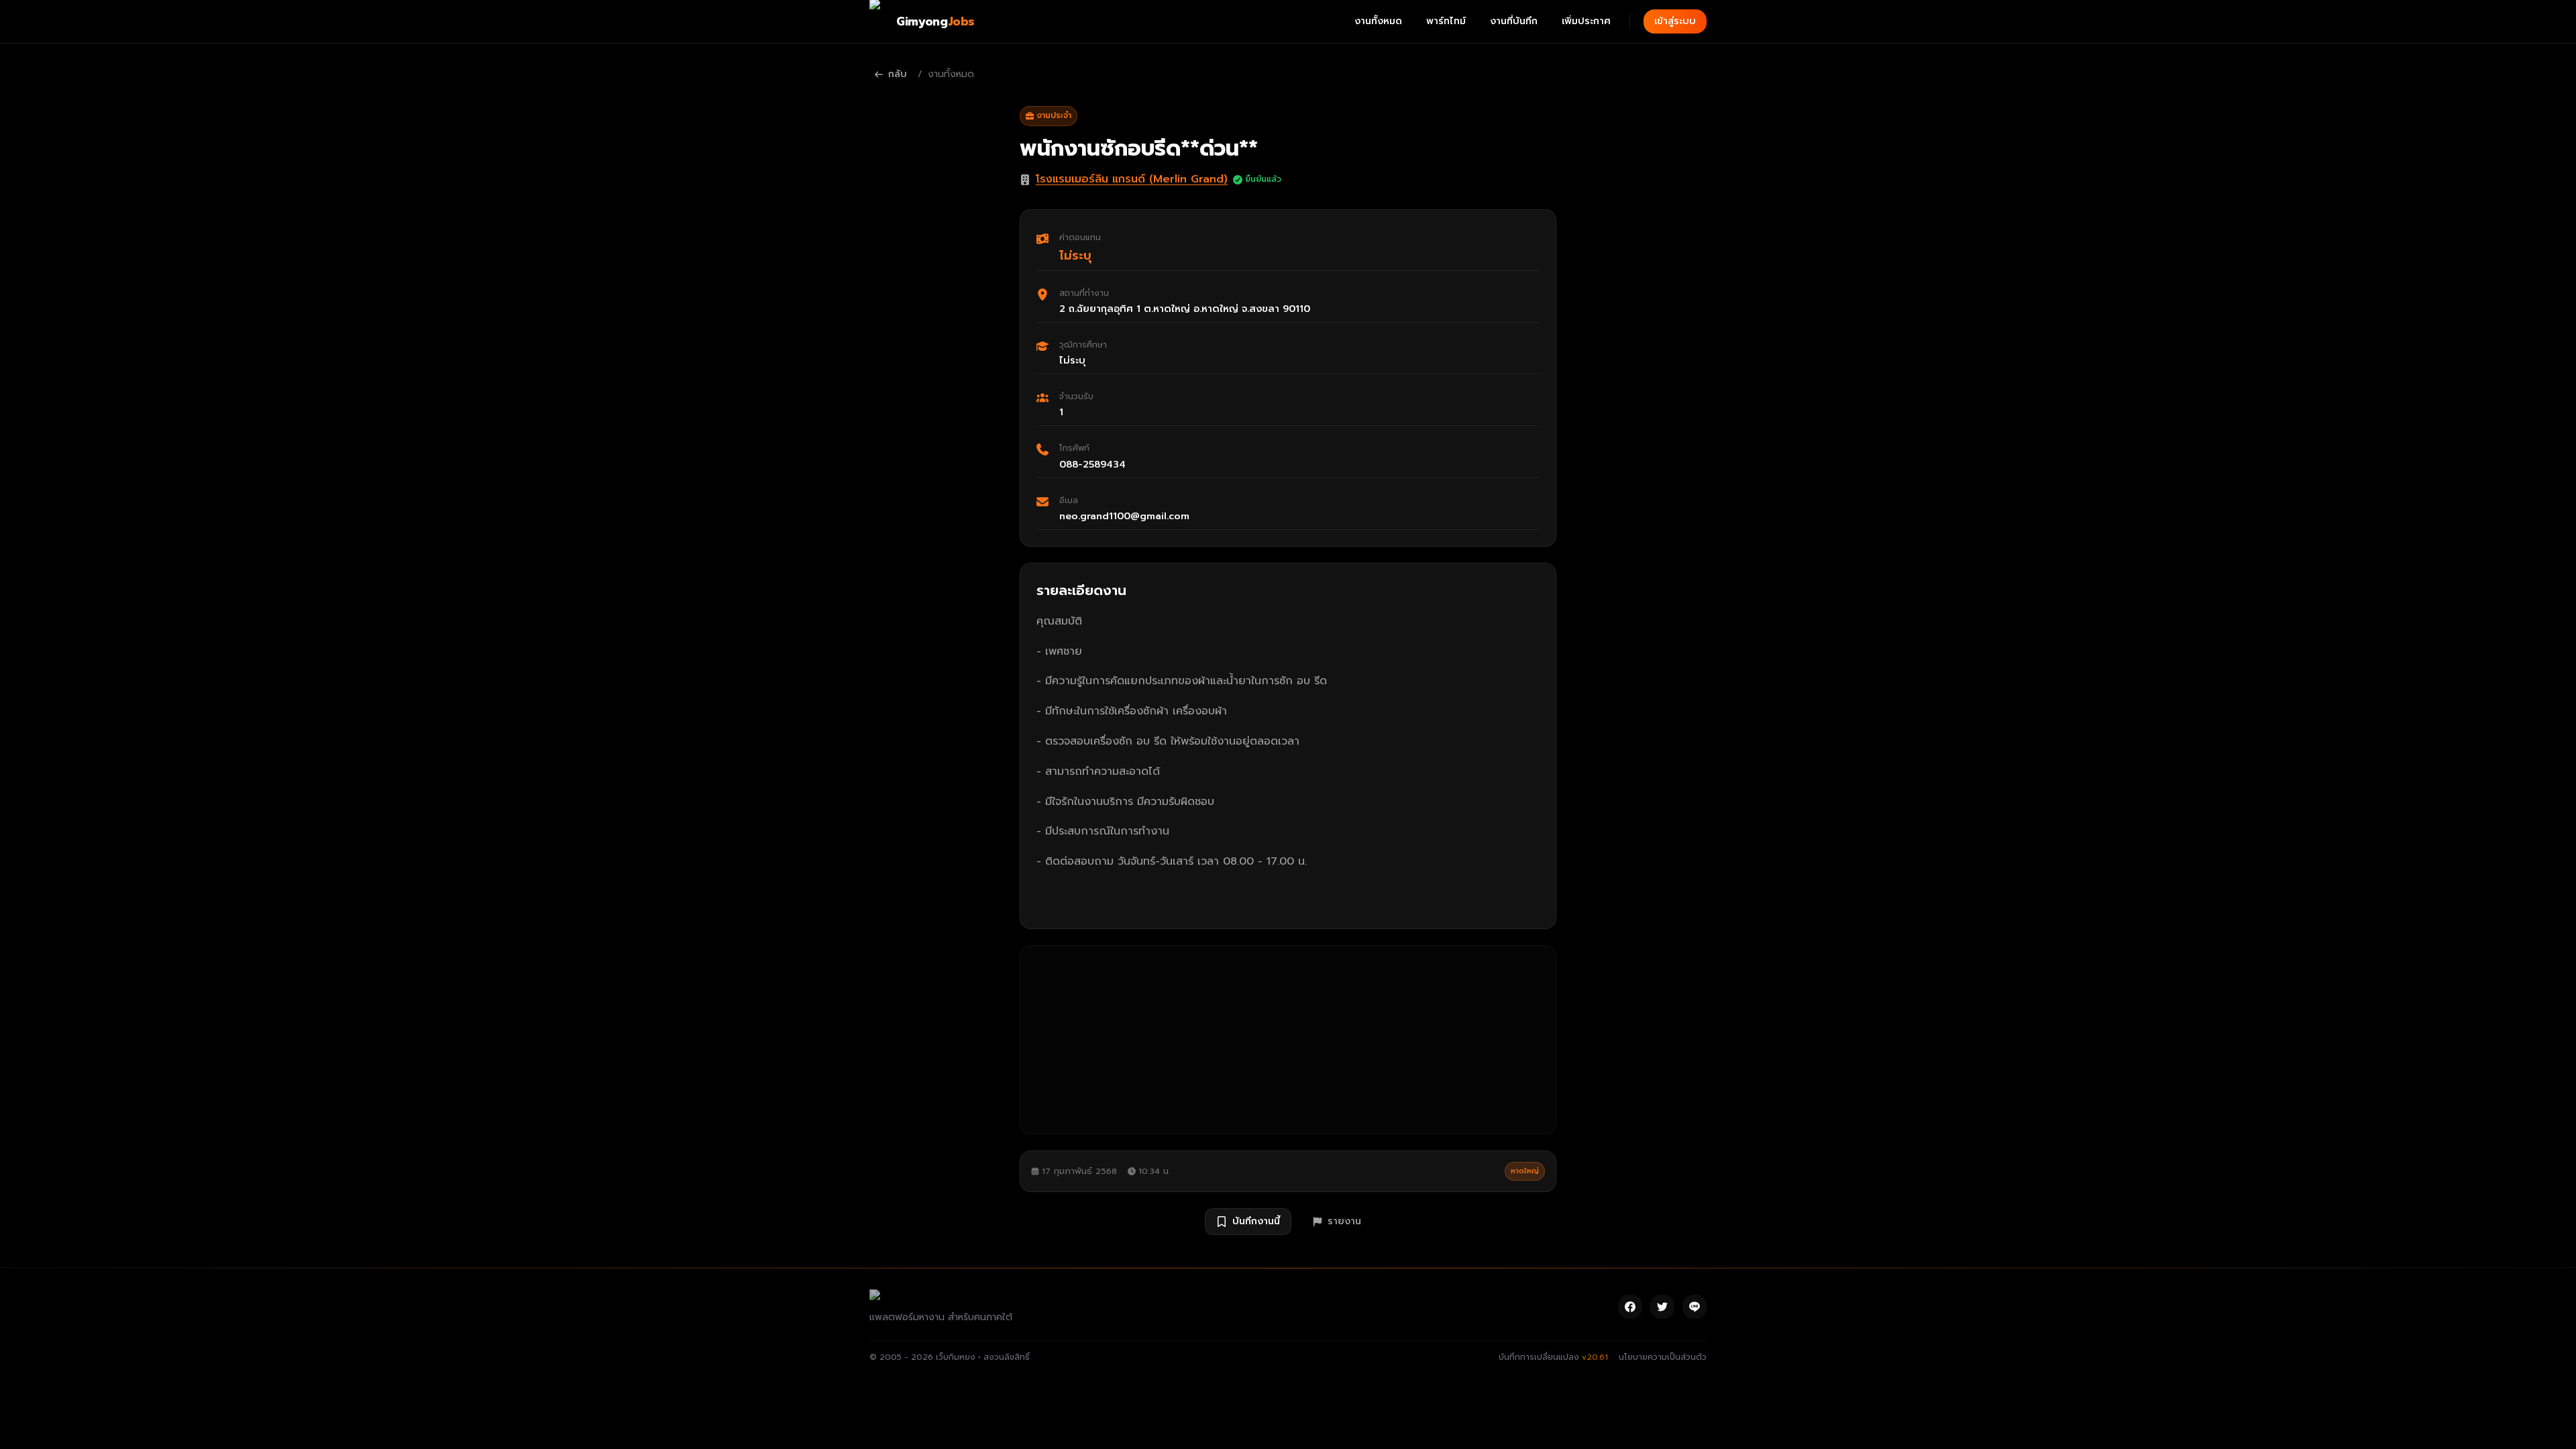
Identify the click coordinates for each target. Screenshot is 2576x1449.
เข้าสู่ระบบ (1675, 21)
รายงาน (1344, 1221)
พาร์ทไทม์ (1446, 21)
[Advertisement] (1288, 1040)
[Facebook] (1630, 1307)
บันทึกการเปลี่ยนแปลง (1553, 1357)
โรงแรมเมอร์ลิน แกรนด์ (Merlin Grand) (1132, 179)
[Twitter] (1662, 1307)
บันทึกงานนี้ (1256, 1221)
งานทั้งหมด (1378, 21)
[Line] (1695, 1307)
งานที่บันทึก (1514, 21)
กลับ (898, 74)
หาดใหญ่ (1525, 1171)
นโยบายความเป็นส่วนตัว (1663, 1357)
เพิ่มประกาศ (1586, 21)
